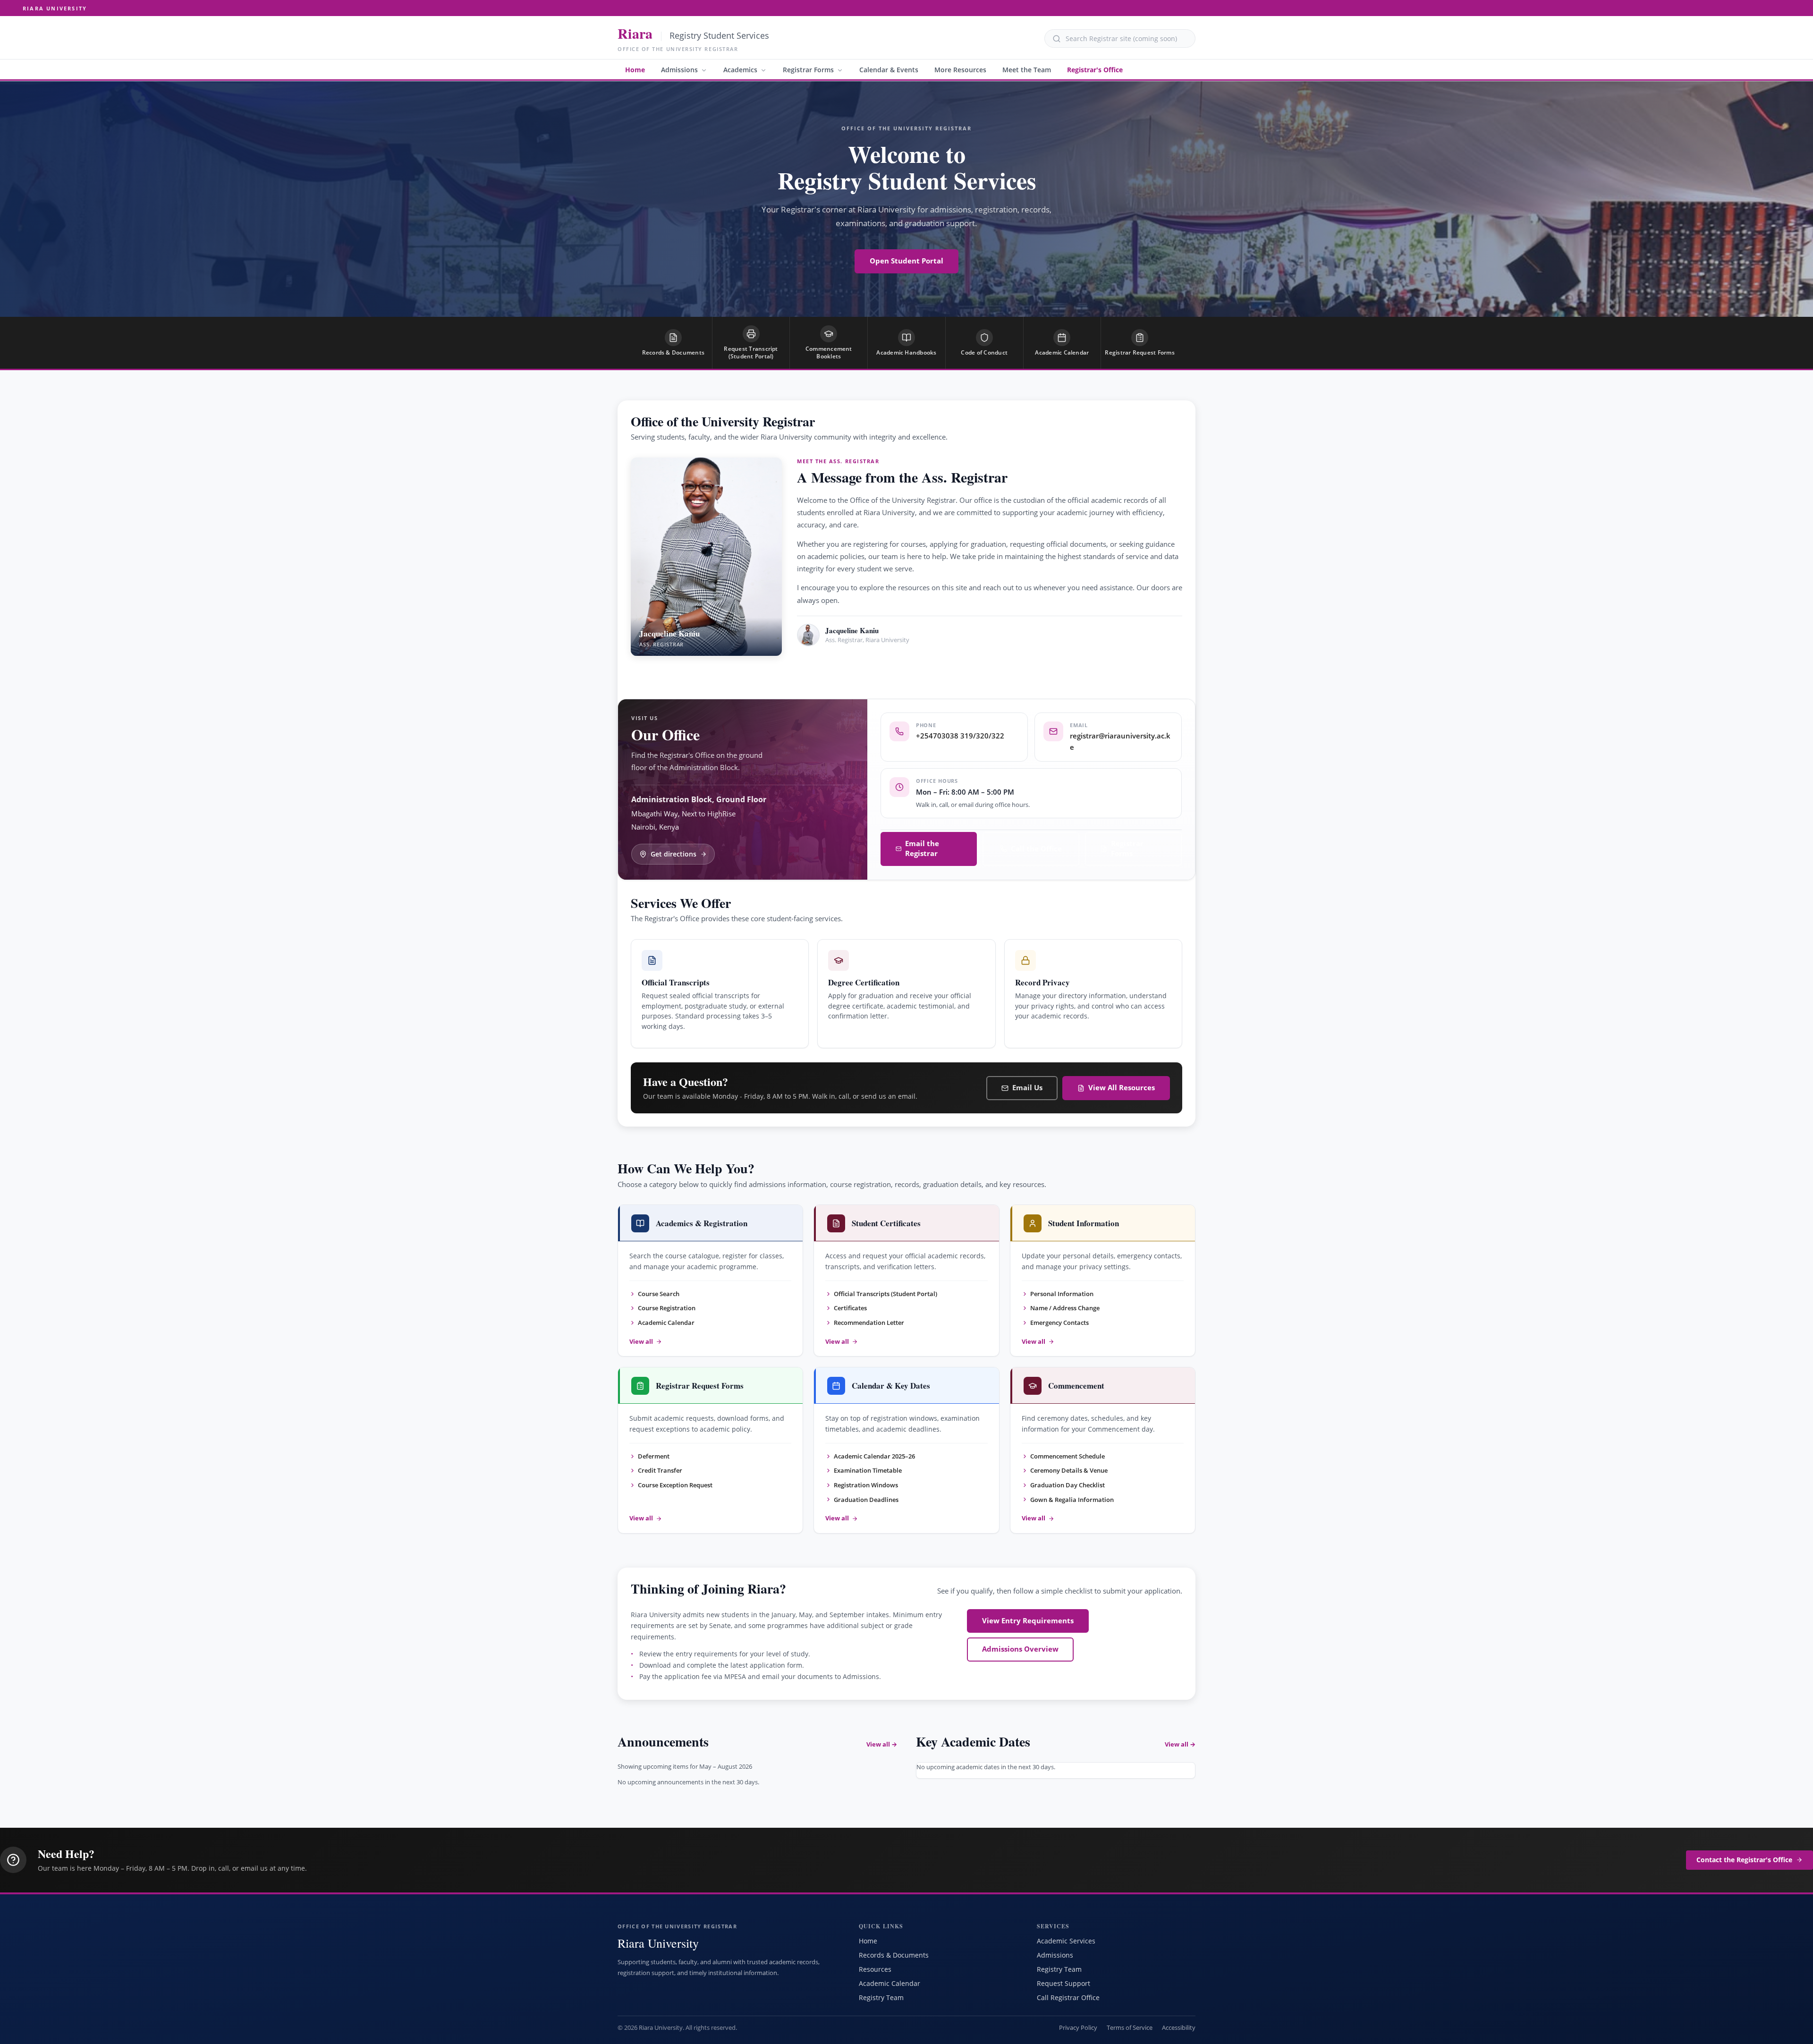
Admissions (679, 70)
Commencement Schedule (1067, 1456)
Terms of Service (1130, 2028)
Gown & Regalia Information (1072, 1500)
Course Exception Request (675, 1485)
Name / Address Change (1065, 1308)
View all (641, 1342)
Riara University (55, 8)
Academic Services (1066, 1941)
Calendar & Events (889, 70)
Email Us (1027, 1088)
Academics (740, 70)
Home (635, 70)
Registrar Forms (808, 70)
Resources (875, 1969)
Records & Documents (894, 1955)
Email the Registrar (922, 848)
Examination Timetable (868, 1470)
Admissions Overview (1020, 1649)
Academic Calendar (666, 1323)
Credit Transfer (660, 1470)
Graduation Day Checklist (1067, 1485)
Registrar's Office (1095, 70)
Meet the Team (1027, 70)
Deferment (654, 1456)
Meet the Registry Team (854, 667)
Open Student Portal (906, 261)
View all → (882, 1744)
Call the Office (1036, 849)
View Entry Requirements (1028, 1621)
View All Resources (1122, 1088)
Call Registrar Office (1068, 1997)
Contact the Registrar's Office (1744, 1860)
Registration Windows (866, 1485)
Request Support (1063, 1983)
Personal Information (1062, 1294)
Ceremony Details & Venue (1069, 1470)
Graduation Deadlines (866, 1500)
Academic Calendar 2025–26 (874, 1456)
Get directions (674, 854)
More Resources (960, 70)
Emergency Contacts (1059, 1323)
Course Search (659, 1294)
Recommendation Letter (869, 1323)
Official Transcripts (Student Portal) (885, 1294)
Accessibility (1179, 2028)
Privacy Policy (1078, 2028)
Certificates (850, 1308)
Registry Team (881, 1997)
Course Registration (667, 1308)
